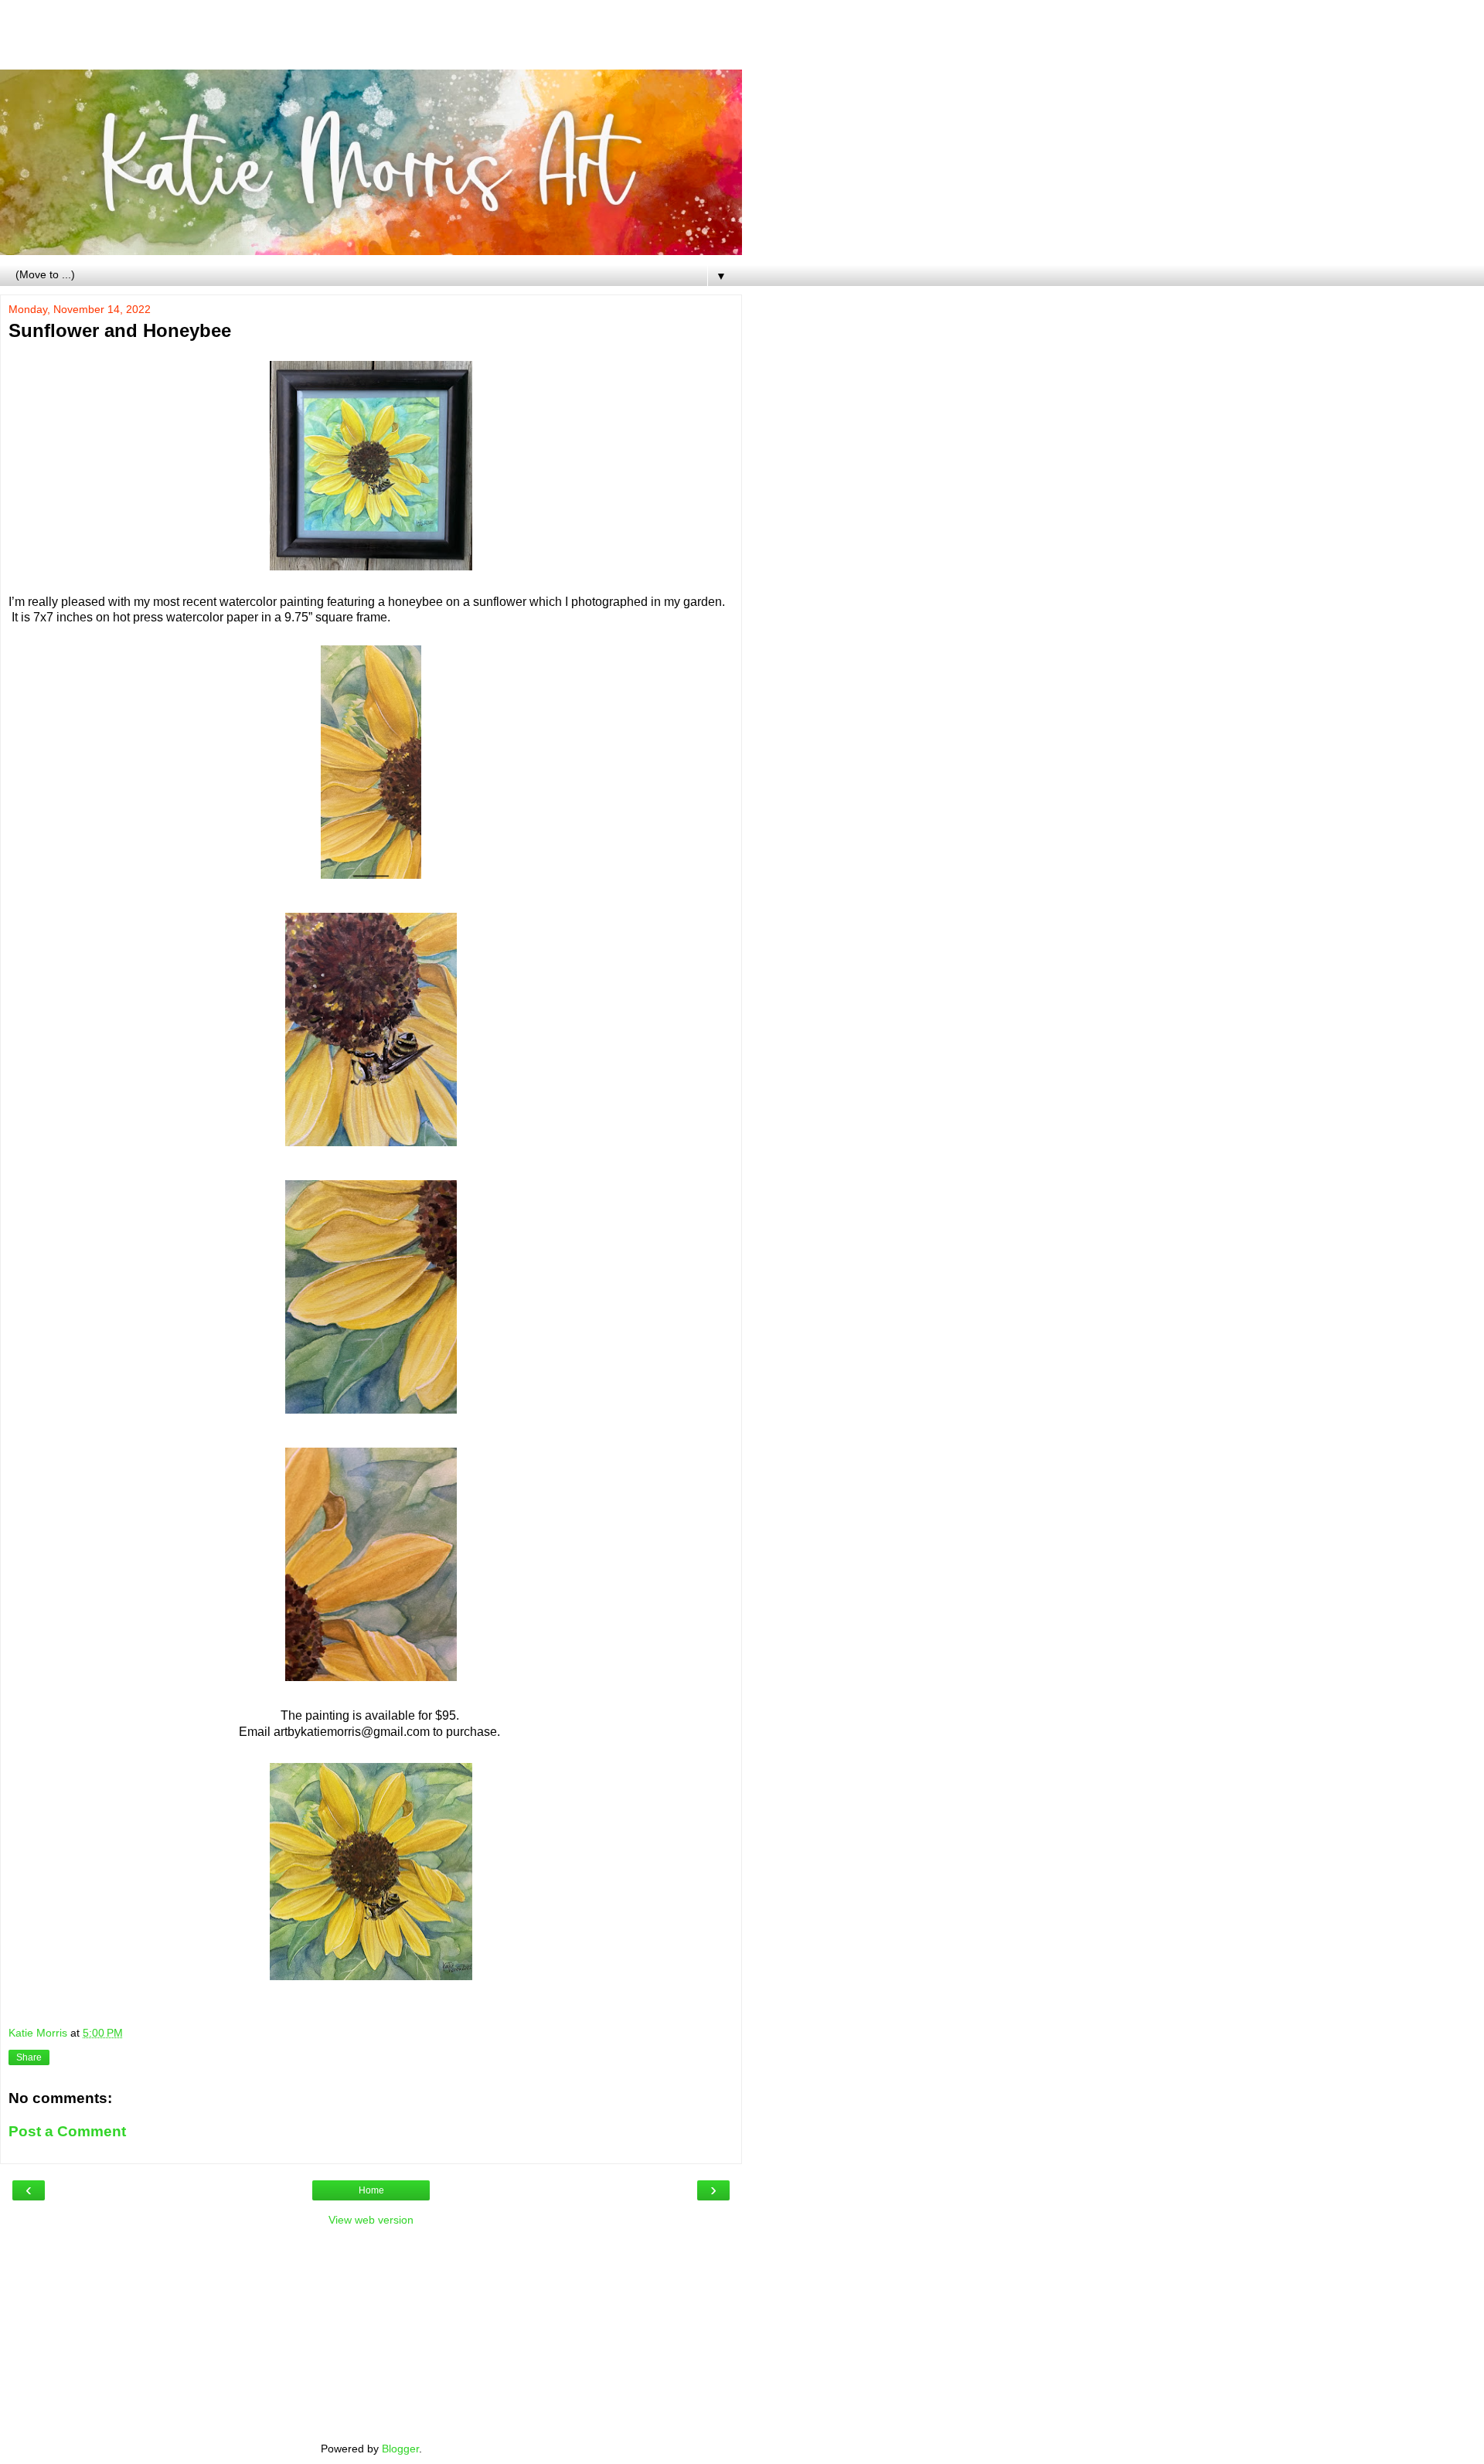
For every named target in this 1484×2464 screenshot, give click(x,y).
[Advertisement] (371, 43)
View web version (371, 2220)
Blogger (400, 2449)
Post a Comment (67, 2131)
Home (371, 2190)
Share (29, 2057)
